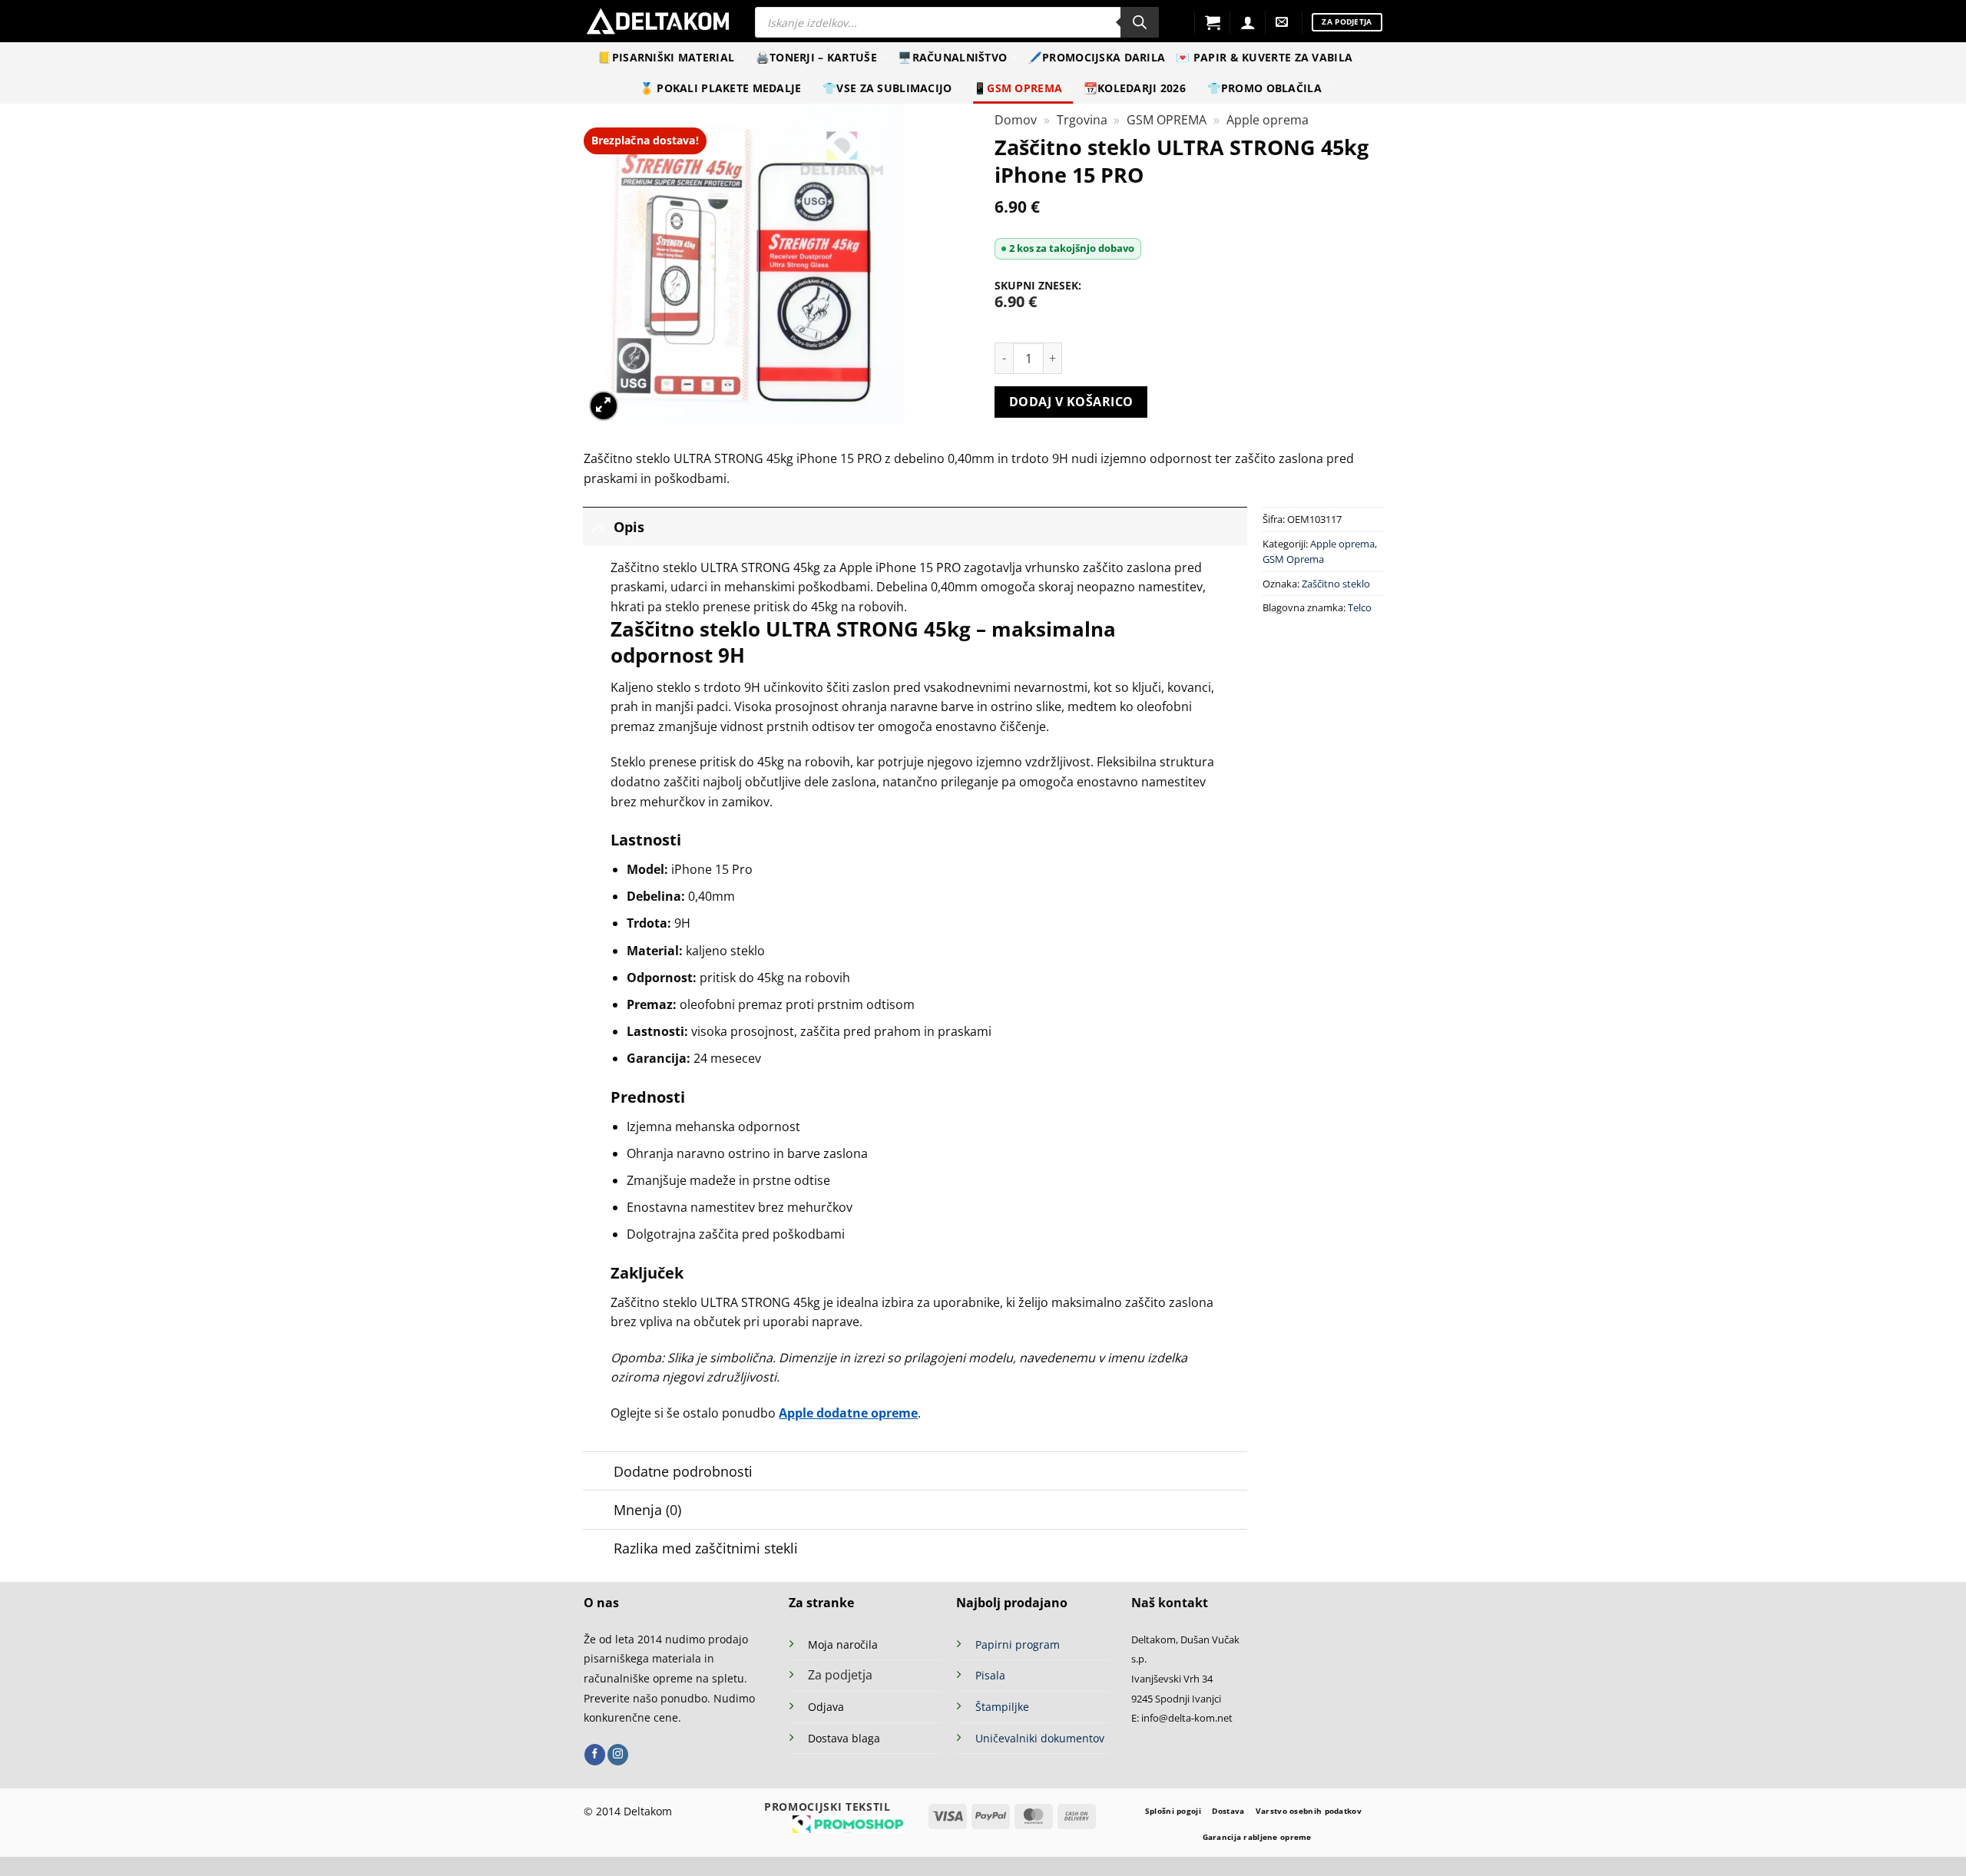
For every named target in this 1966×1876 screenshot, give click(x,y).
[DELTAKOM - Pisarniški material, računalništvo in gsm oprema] (658, 21)
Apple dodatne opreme (848, 1413)
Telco (1360, 607)
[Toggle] (598, 526)
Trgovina (1082, 120)
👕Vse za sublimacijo (887, 88)
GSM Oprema (1293, 559)
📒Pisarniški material (666, 57)
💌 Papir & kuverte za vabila (1264, 57)
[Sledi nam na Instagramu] (618, 1755)
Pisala (990, 1675)
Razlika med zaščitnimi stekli (706, 1548)
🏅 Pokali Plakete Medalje (721, 88)
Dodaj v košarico (1071, 402)
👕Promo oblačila (1264, 88)
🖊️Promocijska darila (1097, 57)
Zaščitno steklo (1336, 584)
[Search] (1140, 22)
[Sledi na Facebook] (595, 1755)
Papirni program (1018, 1644)
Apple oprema (1268, 120)
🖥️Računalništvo (952, 57)
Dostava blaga (844, 1738)
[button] (1213, 22)
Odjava (826, 1707)
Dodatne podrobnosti (683, 1471)
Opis (629, 527)
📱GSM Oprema (1018, 88)
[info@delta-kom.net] (1284, 22)
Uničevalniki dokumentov (1040, 1738)
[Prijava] (1248, 22)
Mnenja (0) (647, 1510)
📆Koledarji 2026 (1135, 88)
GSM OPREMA (1167, 120)
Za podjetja (840, 1675)
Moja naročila (843, 1644)
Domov (1016, 120)
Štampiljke (1002, 1707)
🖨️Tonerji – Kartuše (816, 57)
